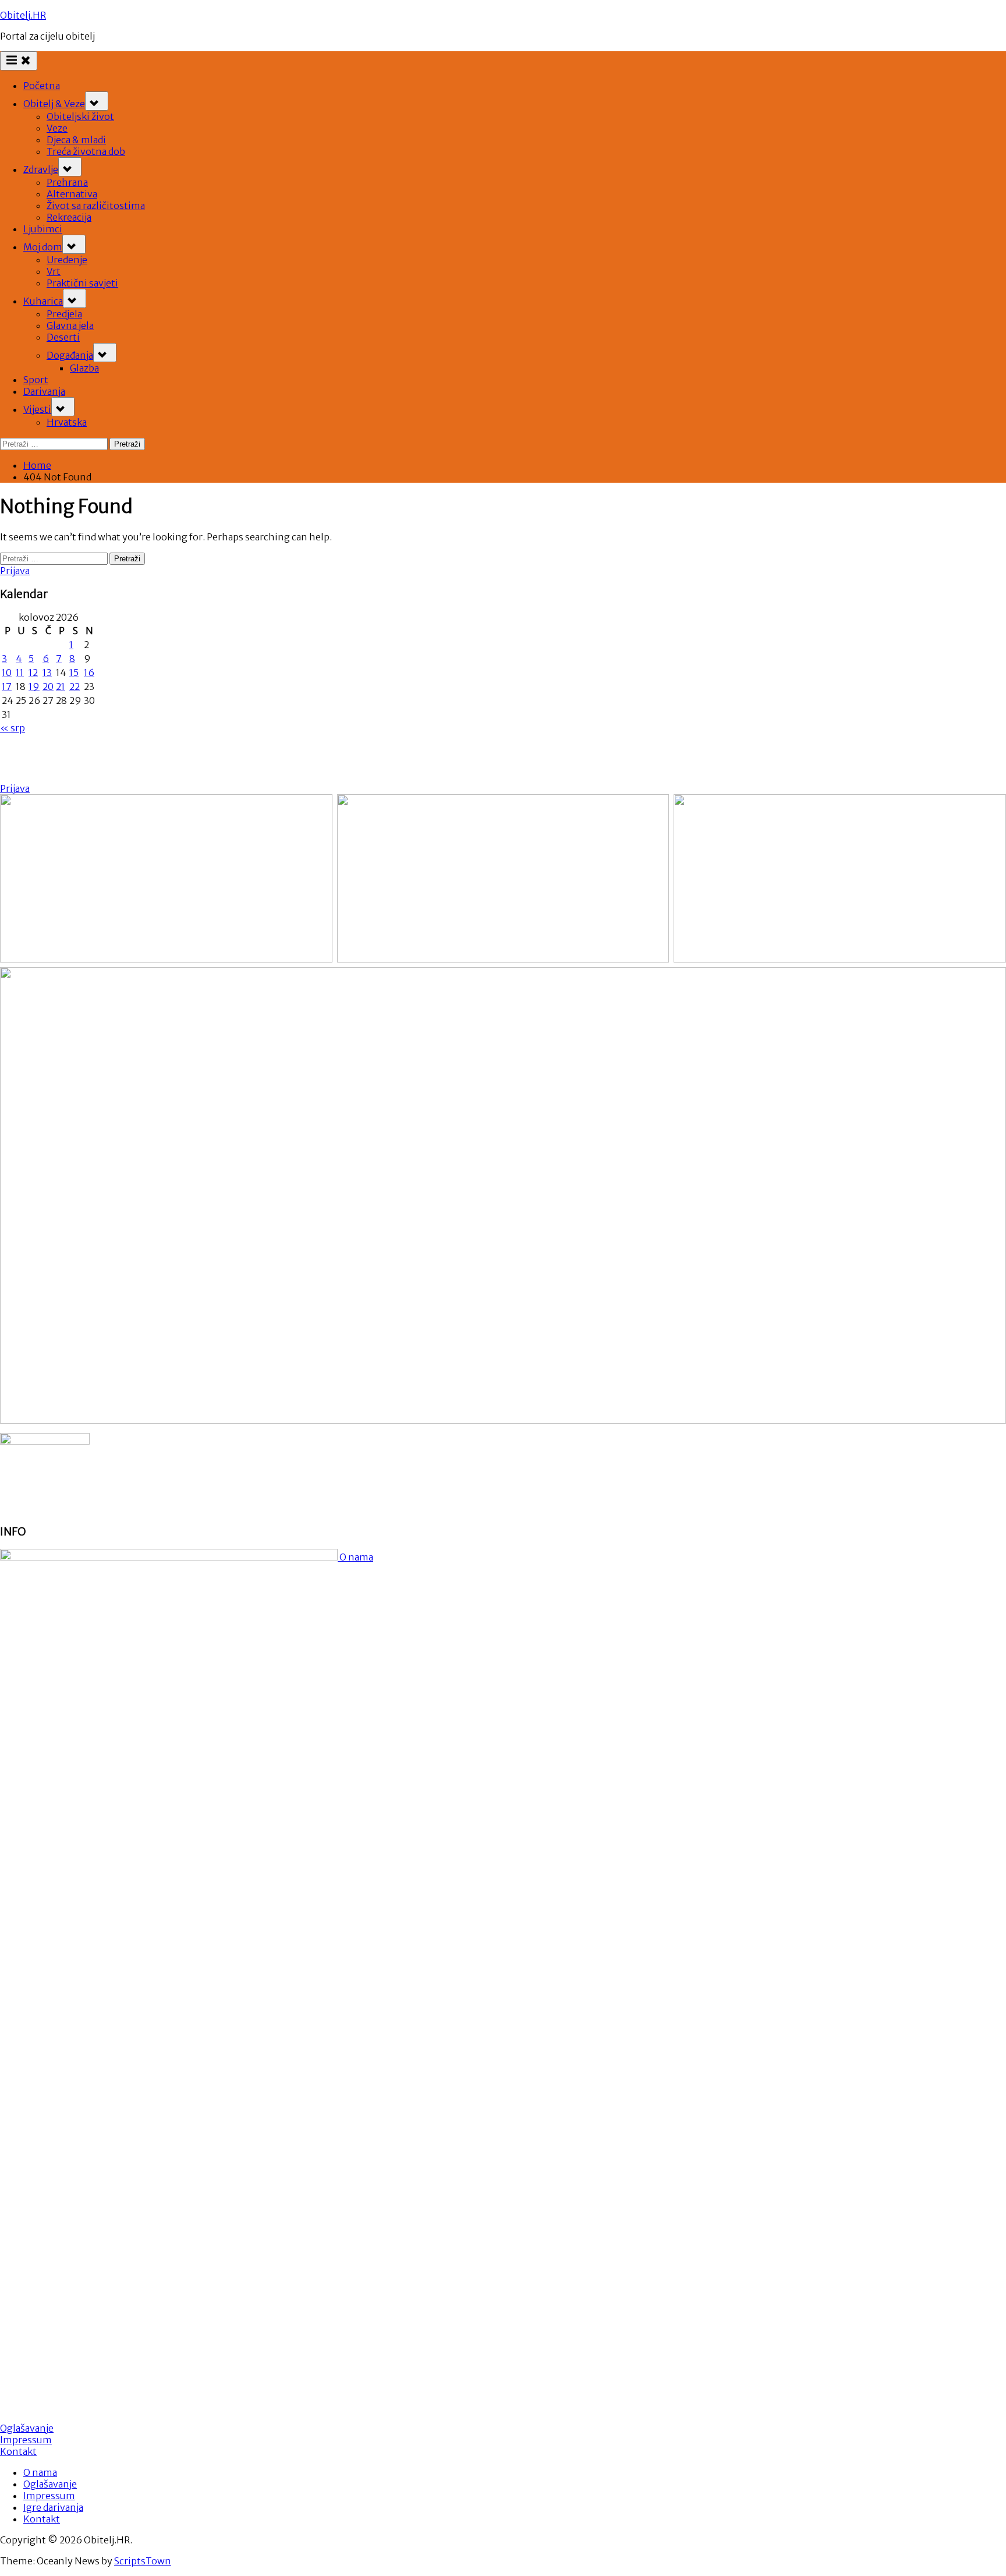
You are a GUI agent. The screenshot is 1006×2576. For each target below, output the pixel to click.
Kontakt (18, 2451)
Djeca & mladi (76, 140)
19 (34, 687)
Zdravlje (41, 169)
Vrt (54, 271)
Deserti (63, 337)
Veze (57, 128)
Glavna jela (70, 325)
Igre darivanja (53, 2507)
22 (75, 687)
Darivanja (44, 391)
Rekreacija (69, 217)
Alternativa (72, 194)
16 (89, 673)
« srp (13, 728)
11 (20, 673)
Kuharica (43, 301)
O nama (355, 1557)
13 (47, 673)
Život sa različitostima (96, 206)
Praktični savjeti (82, 283)
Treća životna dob (86, 151)
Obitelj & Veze (54, 104)
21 (61, 687)
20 (48, 687)
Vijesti (37, 409)
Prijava (15, 571)
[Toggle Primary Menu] (19, 61)
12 (33, 673)
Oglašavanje (27, 2428)
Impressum (26, 2440)
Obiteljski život (80, 116)
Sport (36, 380)
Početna (42, 86)
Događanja (70, 355)
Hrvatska (67, 422)
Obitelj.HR (23, 15)
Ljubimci (43, 229)
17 (7, 687)
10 (7, 673)
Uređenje (67, 260)
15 (74, 673)
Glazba (84, 368)
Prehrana (67, 182)
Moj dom (43, 247)
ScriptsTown (143, 2561)
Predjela (64, 314)
